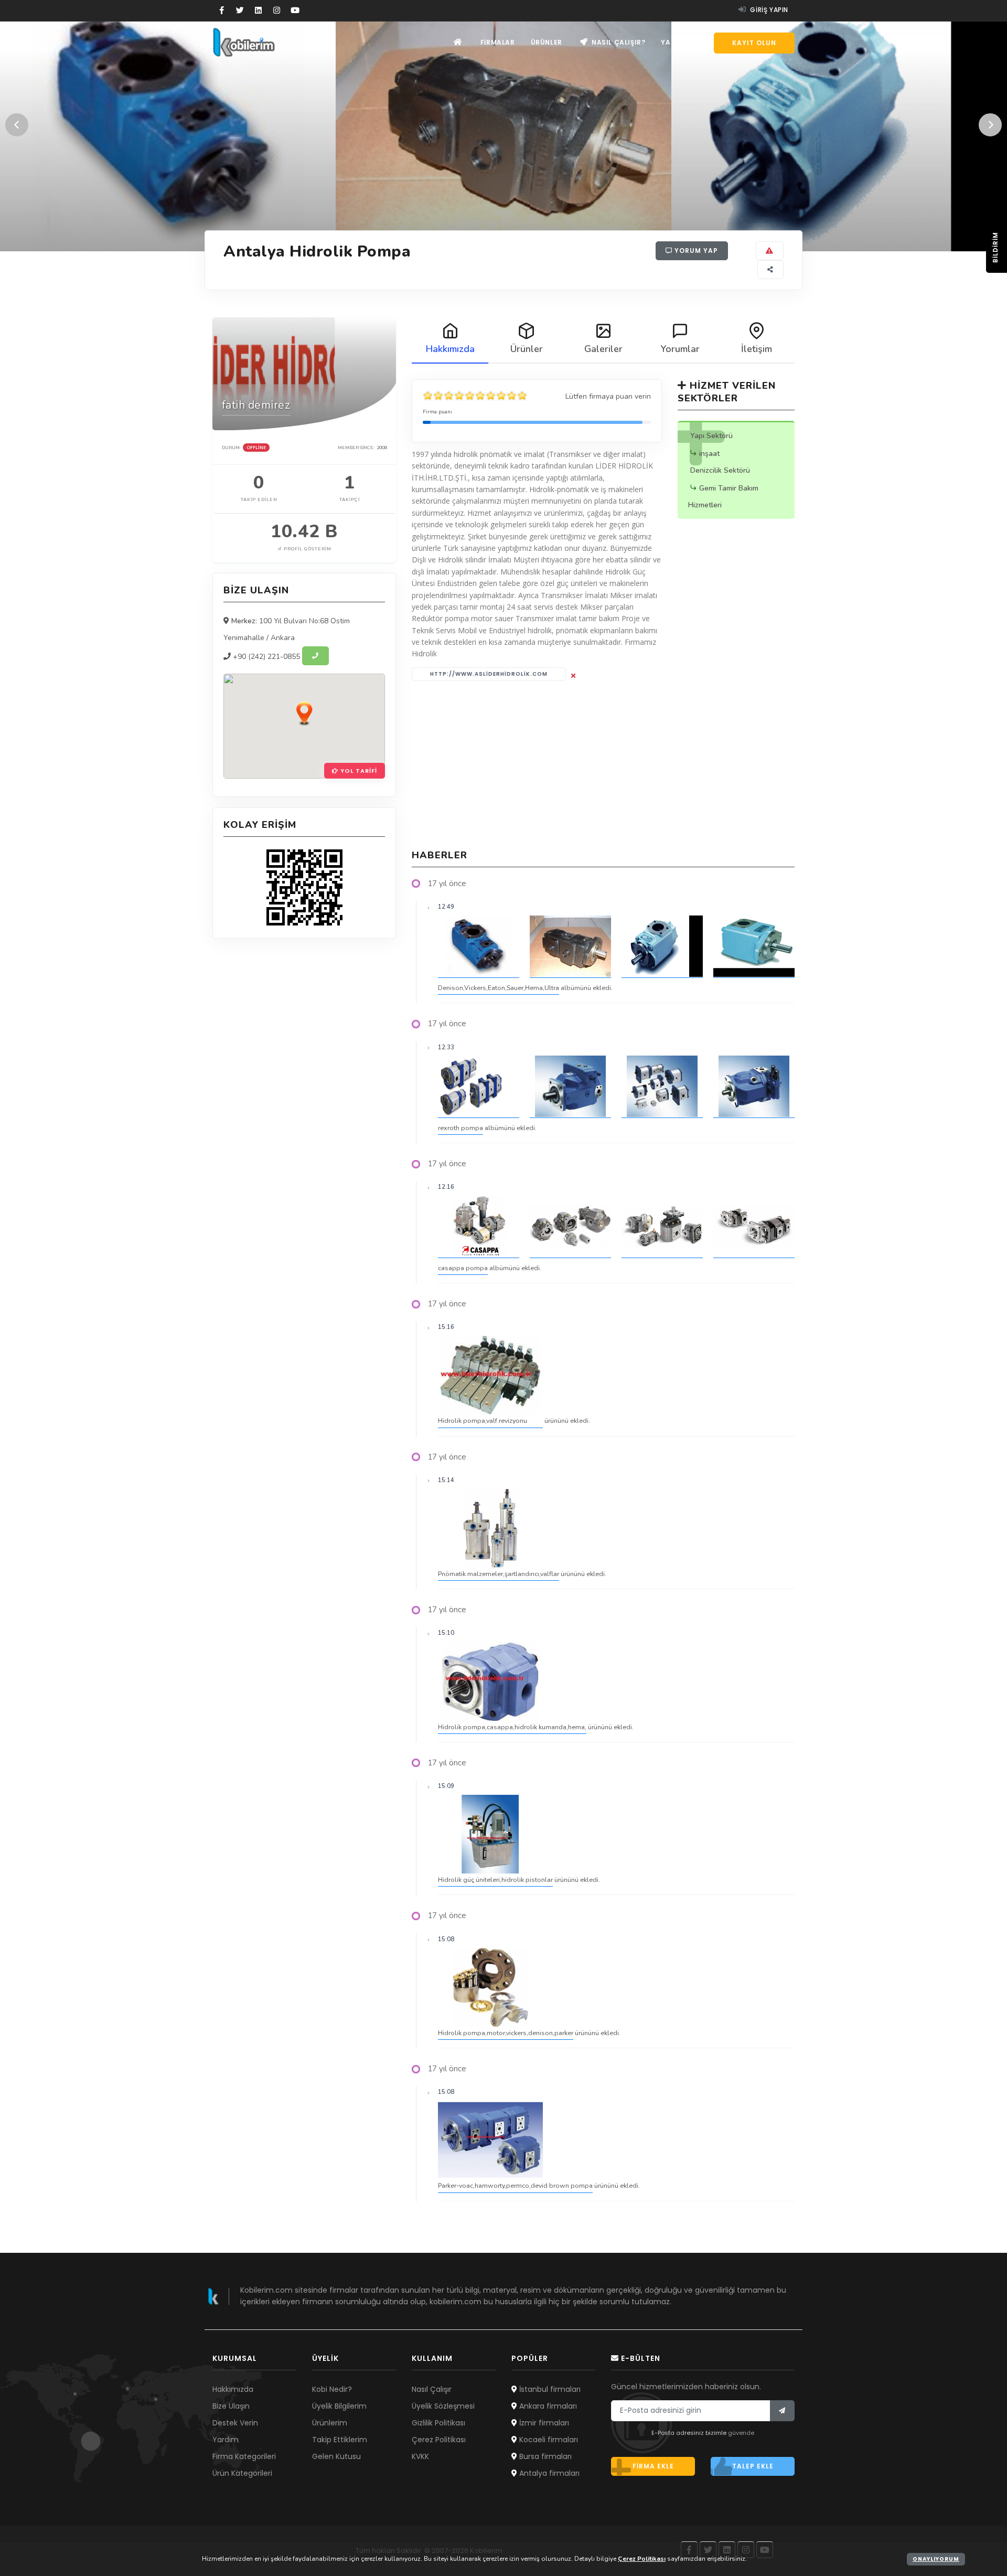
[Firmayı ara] (315, 656)
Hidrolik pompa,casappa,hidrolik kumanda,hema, (512, 1727)
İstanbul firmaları (549, 2389)
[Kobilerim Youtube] (295, 10)
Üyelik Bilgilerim (339, 2406)
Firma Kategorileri (244, 2456)
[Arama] (702, 43)
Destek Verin (235, 2423)
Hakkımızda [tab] (450, 349)
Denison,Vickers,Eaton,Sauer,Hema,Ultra (499, 988)
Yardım (675, 42)
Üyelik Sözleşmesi (443, 2406)
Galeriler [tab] (603, 349)
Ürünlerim (330, 2423)
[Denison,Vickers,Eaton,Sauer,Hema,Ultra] (479, 946)
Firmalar (498, 42)
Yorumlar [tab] (680, 349)
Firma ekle (653, 2466)
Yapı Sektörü (711, 436)
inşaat (709, 454)
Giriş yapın (768, 10)
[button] (304, 713)
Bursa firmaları (544, 2456)
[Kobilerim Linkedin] (258, 10)
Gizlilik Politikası (438, 2423)
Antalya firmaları (548, 2473)
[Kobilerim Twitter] (240, 10)
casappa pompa (463, 1268)
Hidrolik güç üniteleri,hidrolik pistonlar (495, 1880)
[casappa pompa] (479, 1227)
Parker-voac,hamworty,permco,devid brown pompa (515, 2185)
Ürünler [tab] (527, 349)
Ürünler (547, 42)
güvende (741, 2433)
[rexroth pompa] (479, 1087)
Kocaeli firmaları (548, 2440)
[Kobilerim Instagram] (277, 10)
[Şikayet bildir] (770, 251)
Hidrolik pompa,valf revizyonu (483, 1420)
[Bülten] (782, 2411)
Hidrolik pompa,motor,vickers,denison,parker (506, 2033)
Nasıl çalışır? (617, 42)
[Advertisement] (603, 765)
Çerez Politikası (439, 2440)
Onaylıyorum (936, 2559)
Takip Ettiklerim (340, 2440)
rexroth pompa (460, 1128)
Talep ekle (753, 2466)
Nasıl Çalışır (432, 2389)
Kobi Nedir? (332, 2389)
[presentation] (17, 125)
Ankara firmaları (547, 2406)
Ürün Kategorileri (242, 2473)
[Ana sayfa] (458, 42)
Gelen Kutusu (336, 2456)
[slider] (475, 396)
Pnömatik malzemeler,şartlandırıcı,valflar (499, 1574)
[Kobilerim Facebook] (222, 10)
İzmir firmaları (543, 2423)
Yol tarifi (358, 771)
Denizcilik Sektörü (720, 470)
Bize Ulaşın (231, 2406)
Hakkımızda (233, 2389)
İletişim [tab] (757, 349)
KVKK (420, 2456)
